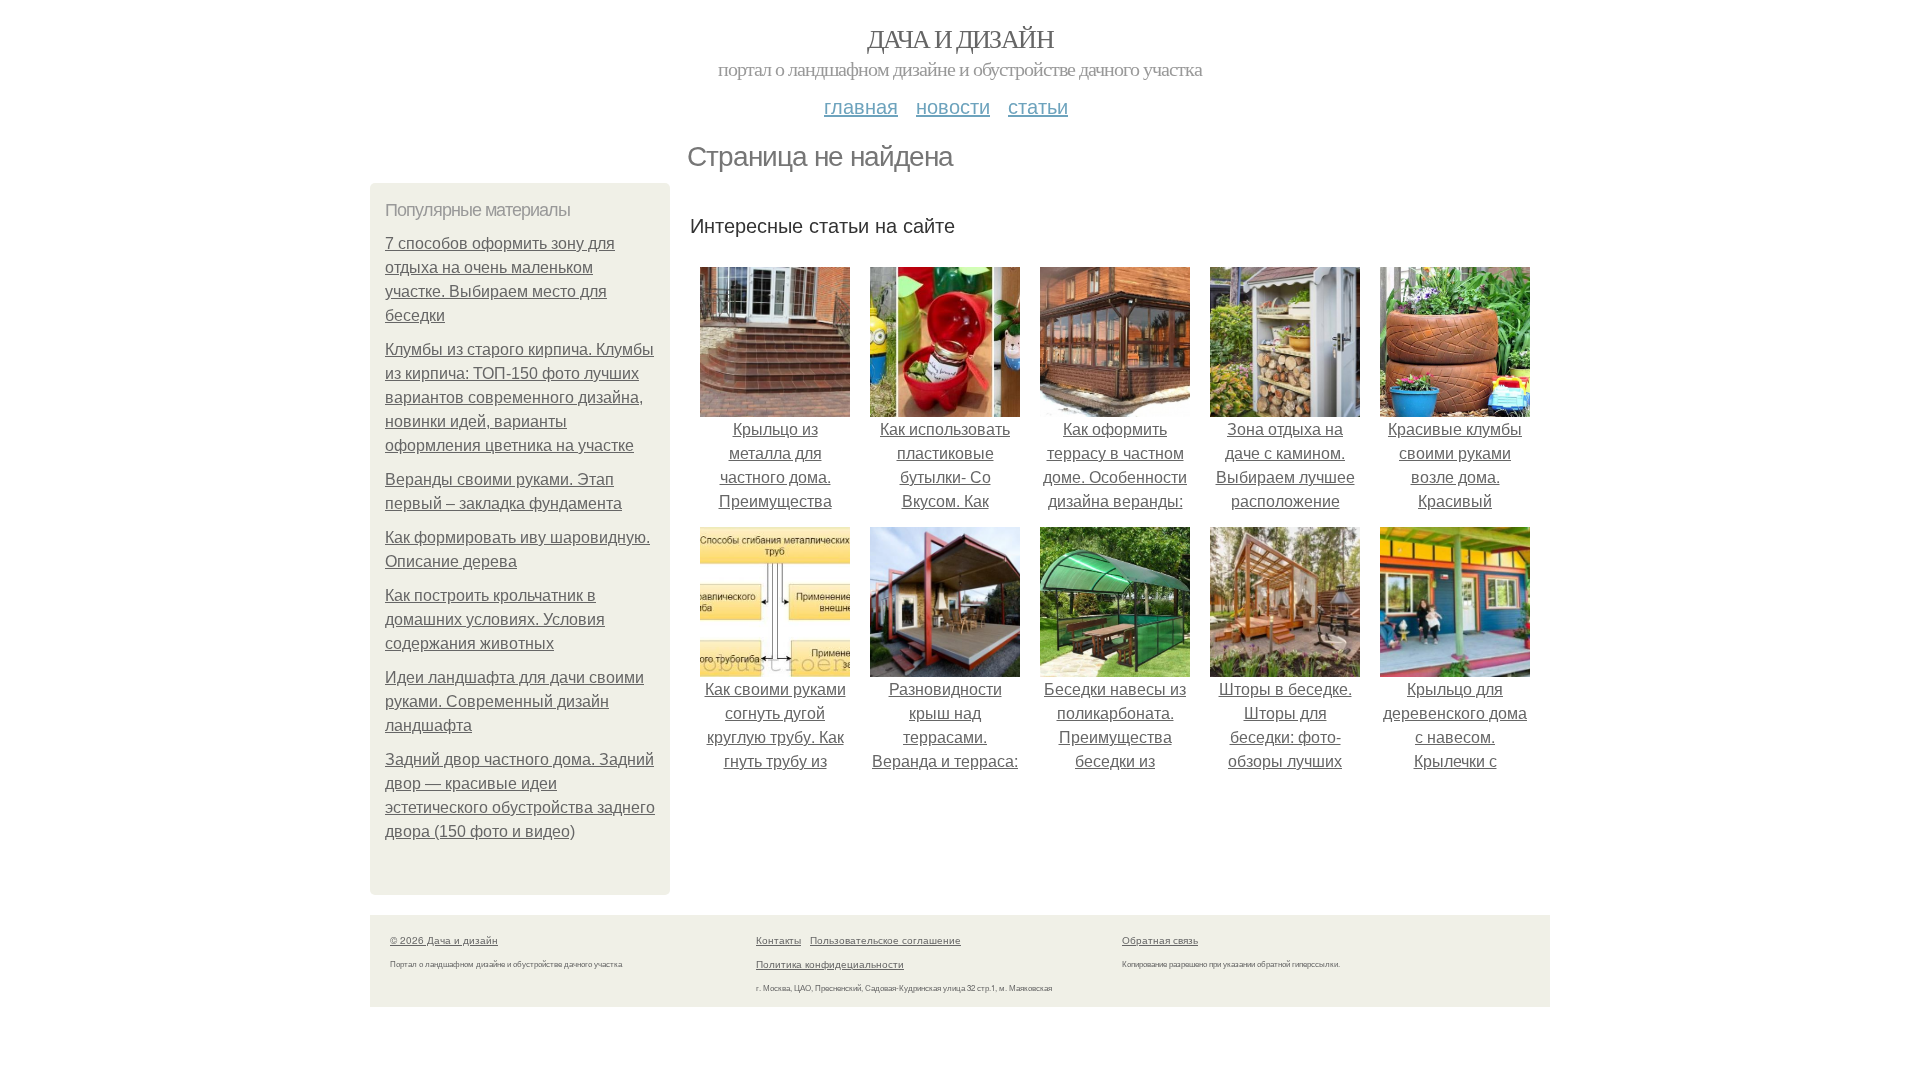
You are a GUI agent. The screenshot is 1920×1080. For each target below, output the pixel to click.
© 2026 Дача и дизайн (444, 940)
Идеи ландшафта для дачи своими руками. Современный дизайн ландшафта (514, 701)
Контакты (778, 940)
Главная (861, 105)
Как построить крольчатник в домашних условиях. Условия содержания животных (495, 619)
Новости (953, 105)
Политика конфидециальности (830, 964)
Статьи (1038, 105)
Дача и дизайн (960, 38)
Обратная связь (1160, 940)
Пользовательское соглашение (885, 940)
